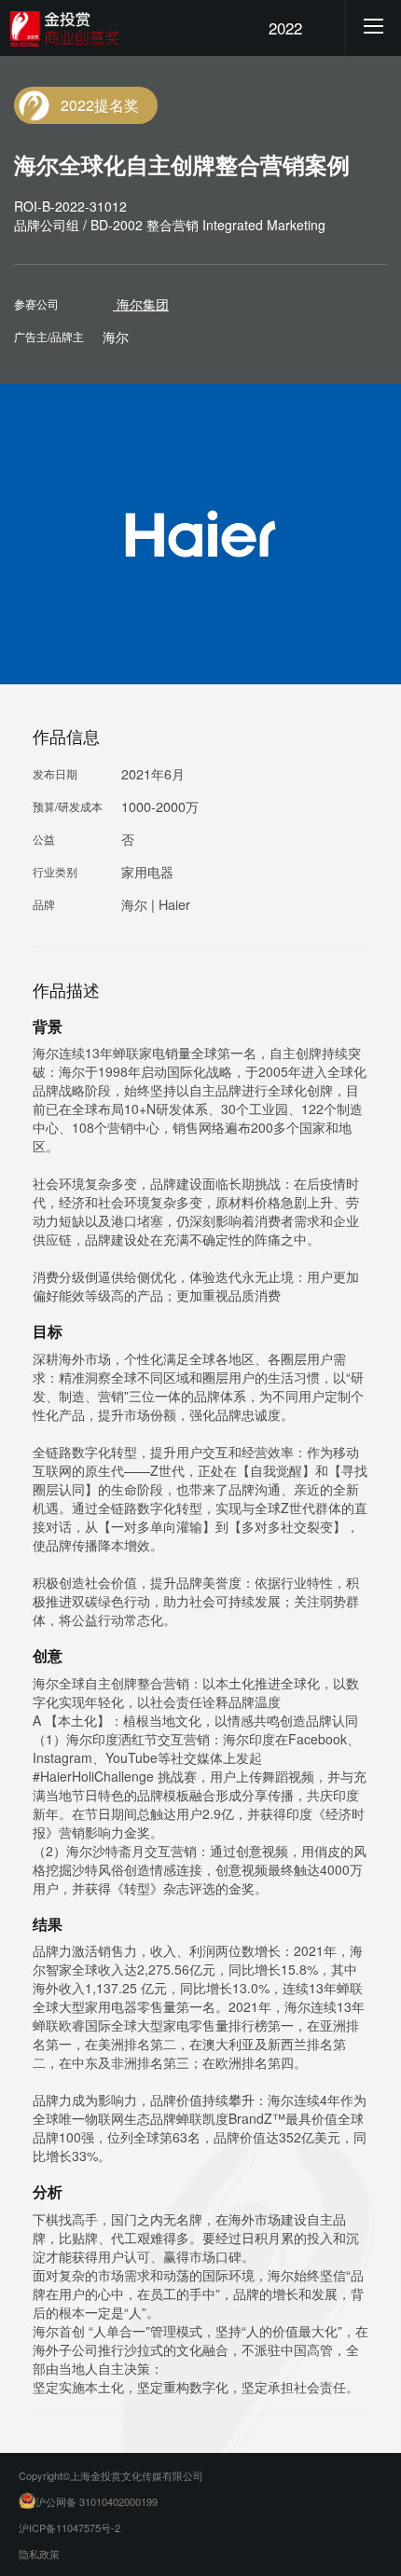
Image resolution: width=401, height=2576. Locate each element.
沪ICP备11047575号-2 (69, 2528)
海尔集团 (141, 304)
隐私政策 (39, 2554)
